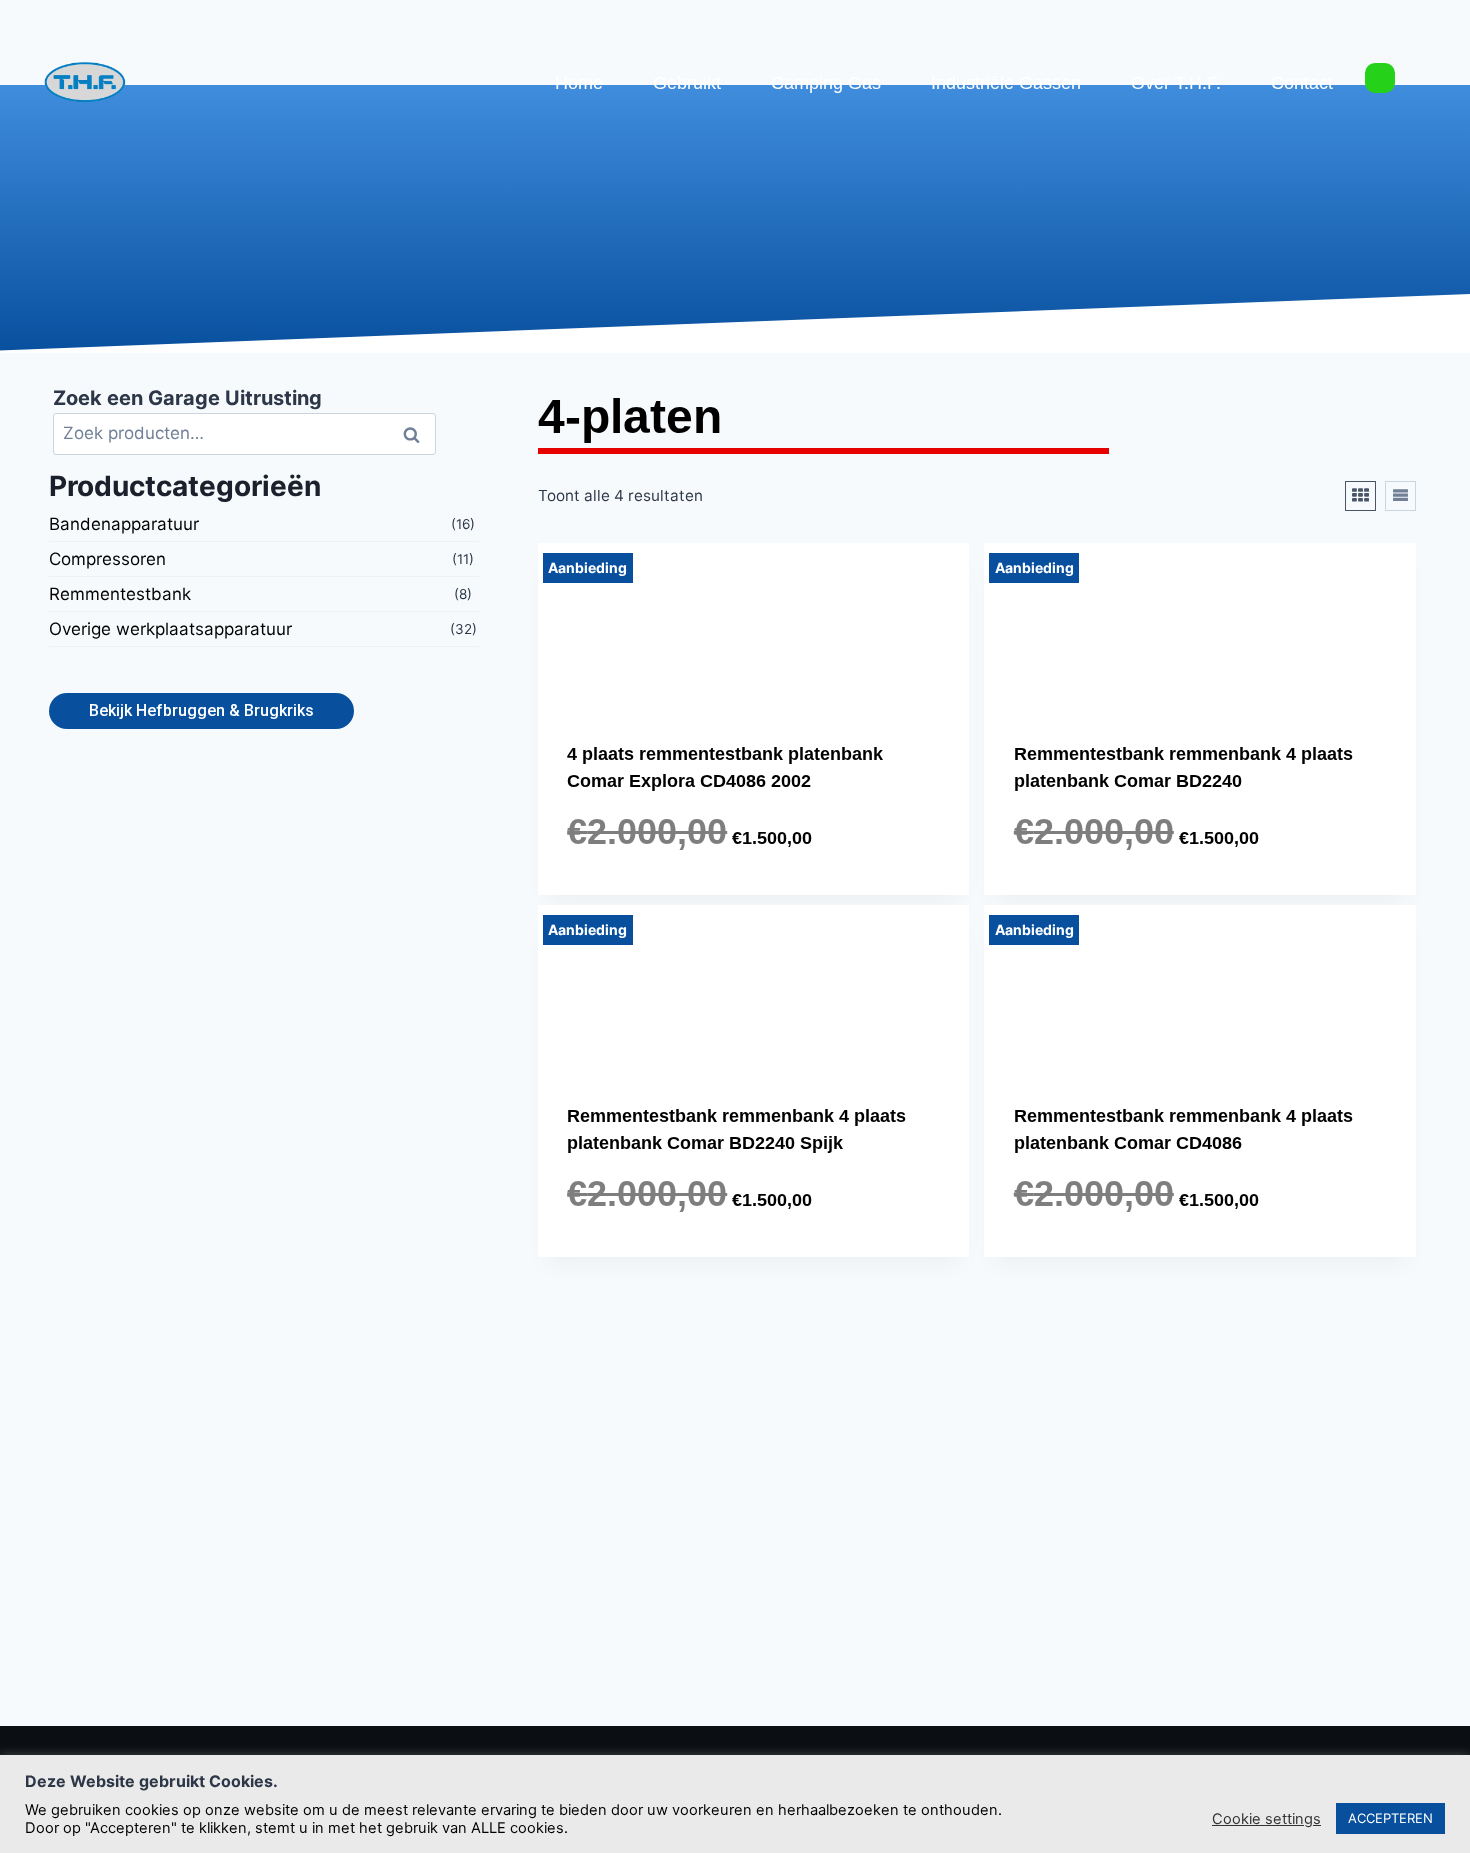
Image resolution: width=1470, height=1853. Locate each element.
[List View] (1400, 496)
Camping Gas (826, 83)
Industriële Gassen (1006, 83)
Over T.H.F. (1176, 83)
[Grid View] (1360, 496)
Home (579, 83)
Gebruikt (687, 83)
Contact (1302, 83)
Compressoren (107, 560)
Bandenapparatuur (124, 525)
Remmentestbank (120, 595)
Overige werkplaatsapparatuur (170, 630)
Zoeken (417, 434)
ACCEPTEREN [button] (1390, 1818)
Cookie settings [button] (1266, 1819)
